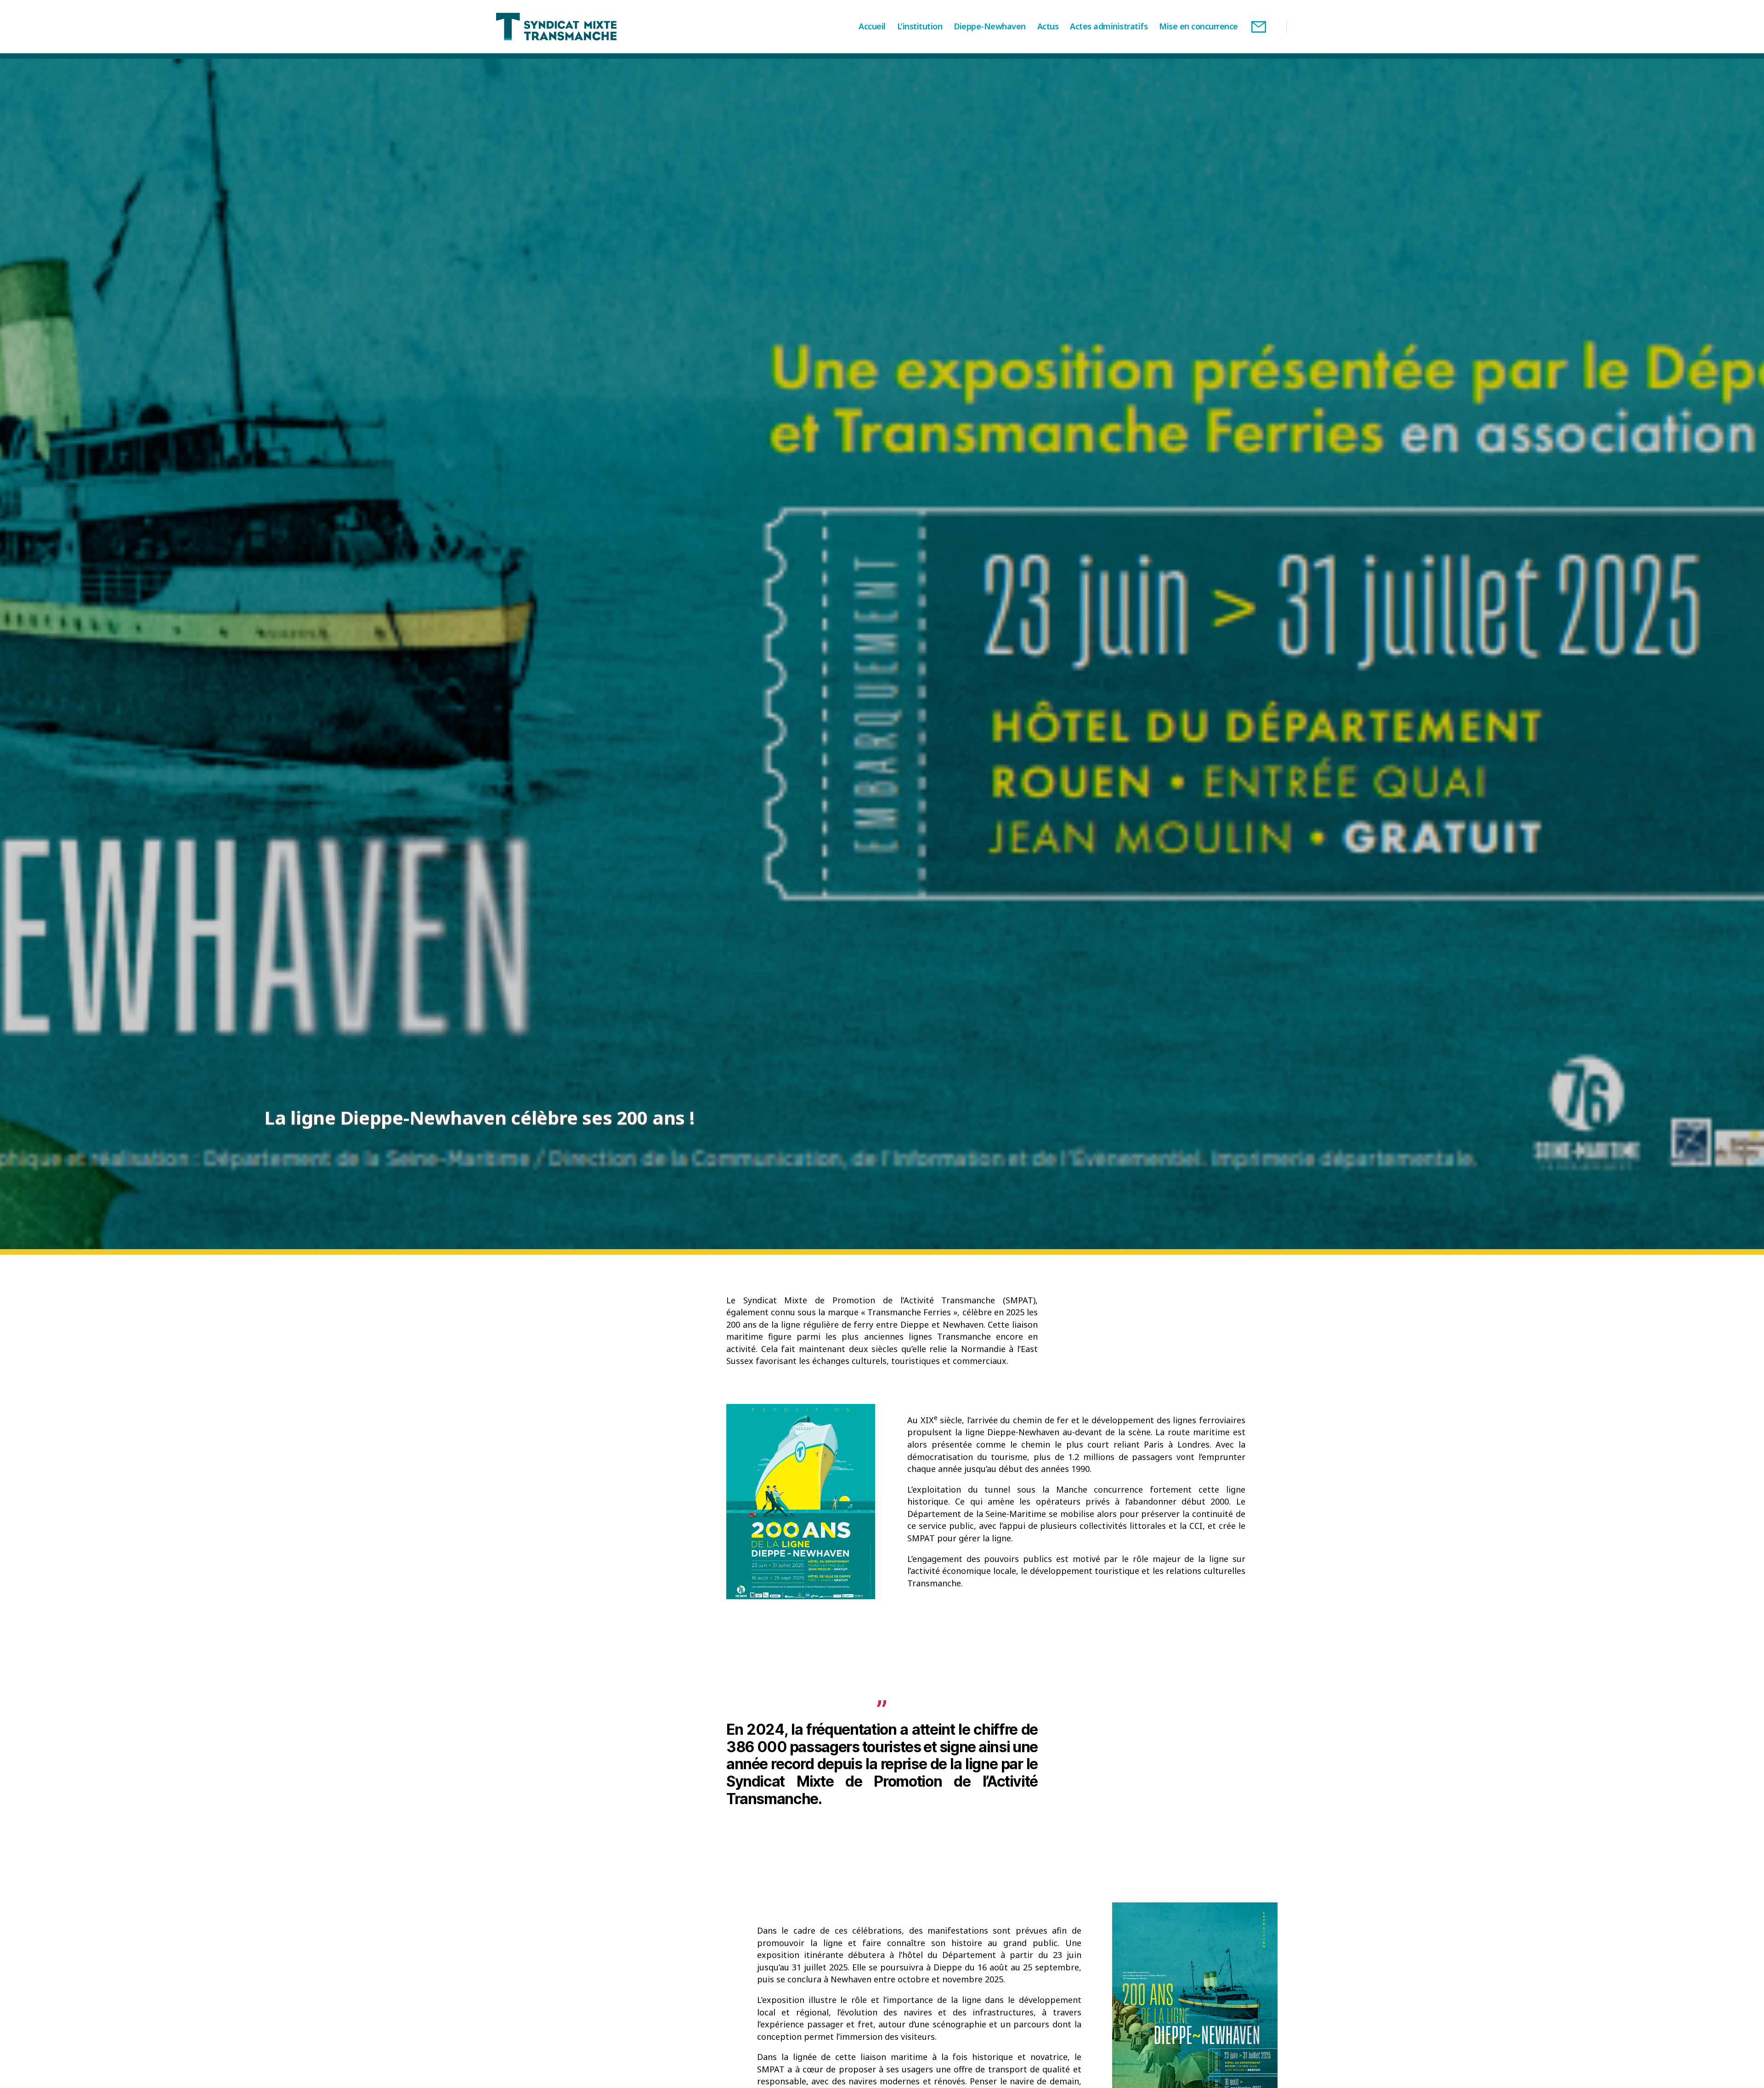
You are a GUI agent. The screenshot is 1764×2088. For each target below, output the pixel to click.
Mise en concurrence (1199, 27)
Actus (1048, 27)
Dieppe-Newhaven (990, 27)
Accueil (872, 27)
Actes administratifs (1109, 27)
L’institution (920, 27)
